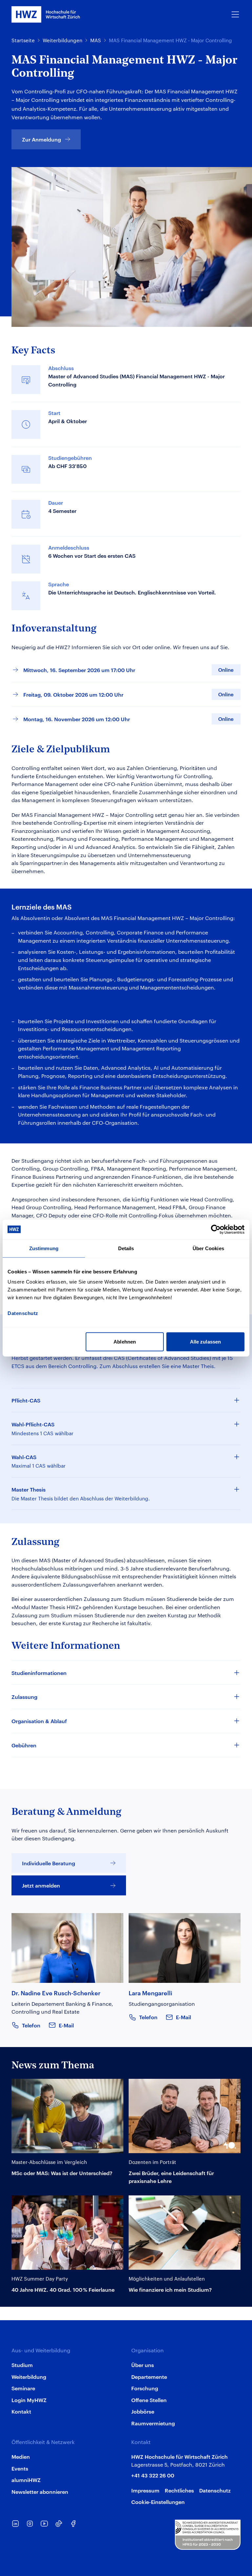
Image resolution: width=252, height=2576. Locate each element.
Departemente (149, 2377)
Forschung (145, 2388)
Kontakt (21, 2411)
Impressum (145, 2490)
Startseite (23, 40)
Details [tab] (126, 1248)
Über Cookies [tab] (208, 1248)
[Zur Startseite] (46, 14)
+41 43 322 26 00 (153, 2475)
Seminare (23, 2388)
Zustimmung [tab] (44, 1248)
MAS (96, 40)
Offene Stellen (149, 2400)
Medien (21, 2456)
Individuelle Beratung (49, 1863)
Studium (22, 2365)
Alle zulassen (205, 1342)
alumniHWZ (26, 2480)
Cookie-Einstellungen (158, 2502)
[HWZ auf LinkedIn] (15, 2524)
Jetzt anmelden (41, 1885)
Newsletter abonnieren (40, 2491)
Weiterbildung (29, 2377)
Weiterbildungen (63, 40)
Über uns (143, 2365)
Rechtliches (179, 2490)
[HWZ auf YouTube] (44, 2524)
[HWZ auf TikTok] (59, 2524)
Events (20, 2468)
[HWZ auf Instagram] (30, 2524)
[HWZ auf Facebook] (73, 2524)
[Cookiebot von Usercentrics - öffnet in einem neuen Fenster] (216, 1229)
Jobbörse (143, 2411)
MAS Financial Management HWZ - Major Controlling (170, 40)
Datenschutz (215, 2490)
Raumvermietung (153, 2423)
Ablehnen (125, 1342)
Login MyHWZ (29, 2400)
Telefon (31, 2025)
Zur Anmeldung (42, 139)
